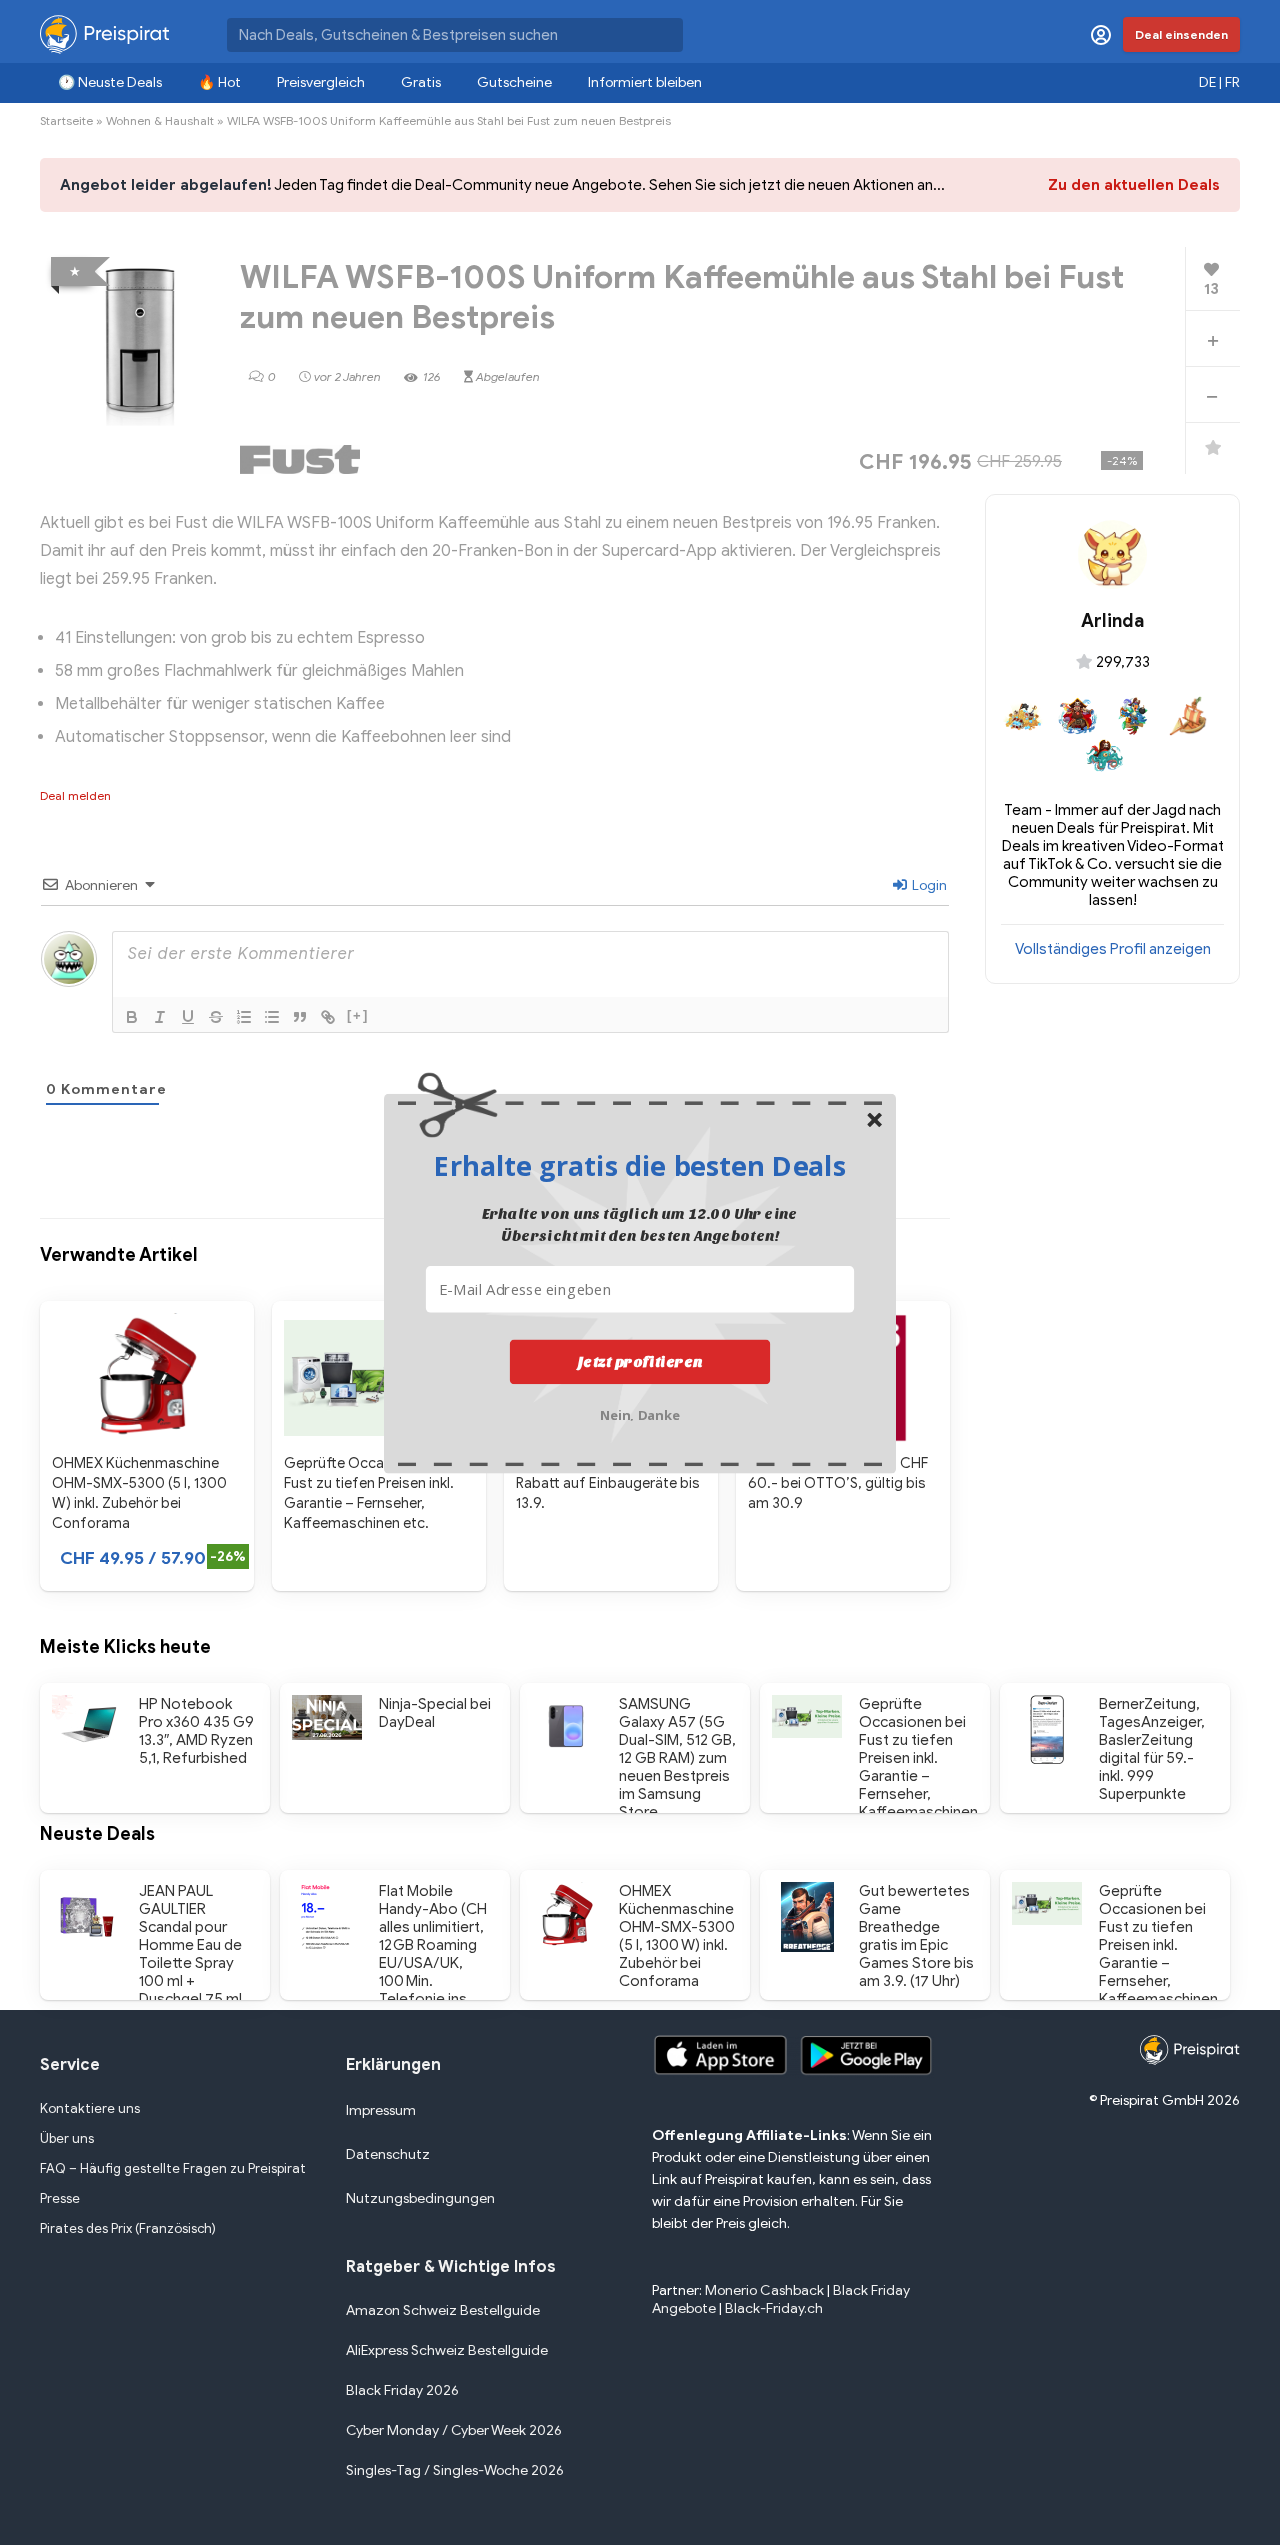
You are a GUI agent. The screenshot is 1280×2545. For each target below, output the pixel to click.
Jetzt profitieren (640, 1361)
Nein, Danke (640, 1412)
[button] (640, 1165)
